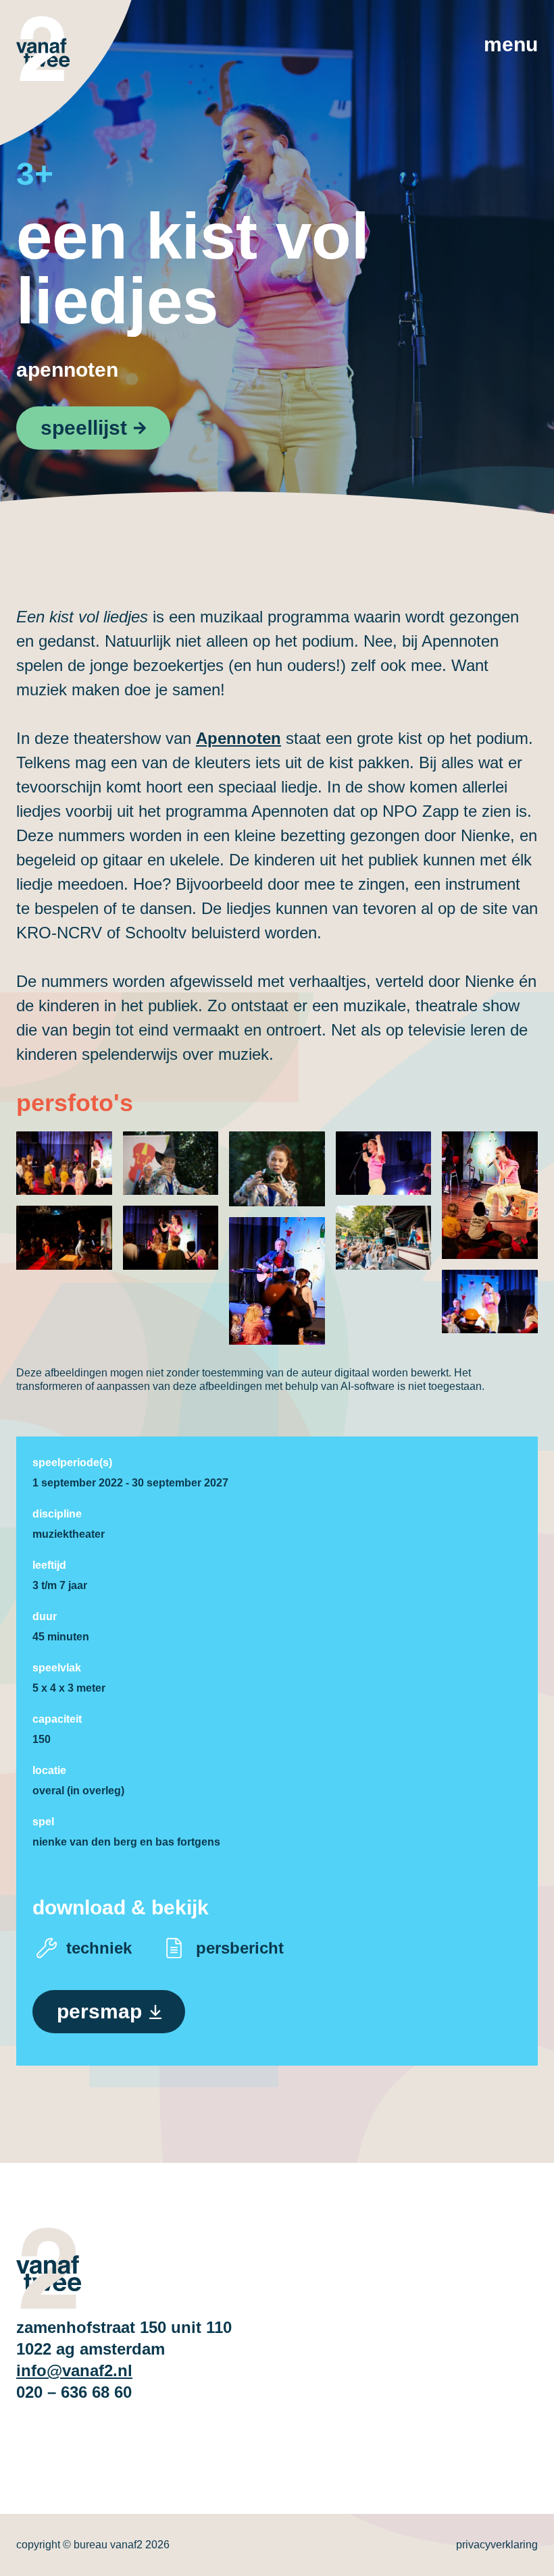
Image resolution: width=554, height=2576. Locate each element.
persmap (99, 2011)
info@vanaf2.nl (74, 2370)
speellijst (84, 428)
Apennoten (67, 370)
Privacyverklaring (497, 2545)
